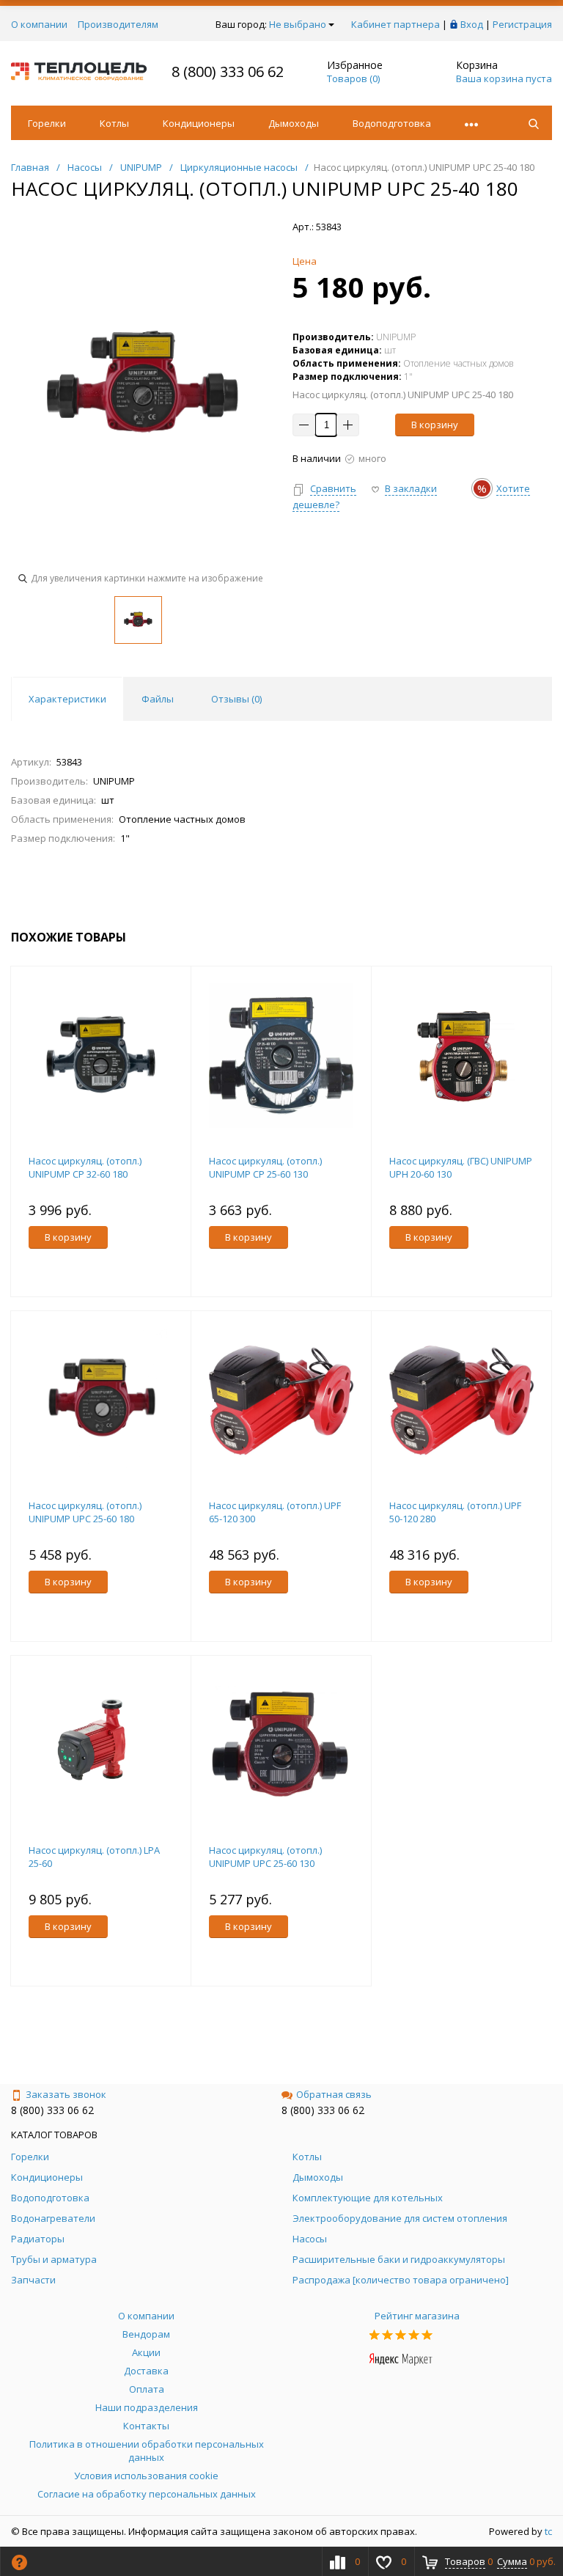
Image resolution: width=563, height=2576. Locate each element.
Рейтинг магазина (417, 2316)
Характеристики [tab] (67, 699)
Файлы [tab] (158, 699)
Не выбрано (298, 24)
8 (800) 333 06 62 (228, 71)
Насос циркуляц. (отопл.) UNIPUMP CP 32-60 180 (85, 1167)
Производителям (118, 24)
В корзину (435, 425)
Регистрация (522, 24)
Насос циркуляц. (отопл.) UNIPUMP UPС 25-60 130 (265, 1857)
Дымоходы (294, 123)
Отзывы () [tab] (236, 699)
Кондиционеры (199, 123)
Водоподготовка (392, 123)
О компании (39, 24)
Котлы (114, 123)
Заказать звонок (66, 2094)
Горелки (47, 123)
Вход (472, 24)
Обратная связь (334, 2094)
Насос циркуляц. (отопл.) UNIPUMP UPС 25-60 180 (85, 1512)
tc (548, 2531)
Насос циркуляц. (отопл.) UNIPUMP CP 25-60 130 (265, 1167)
